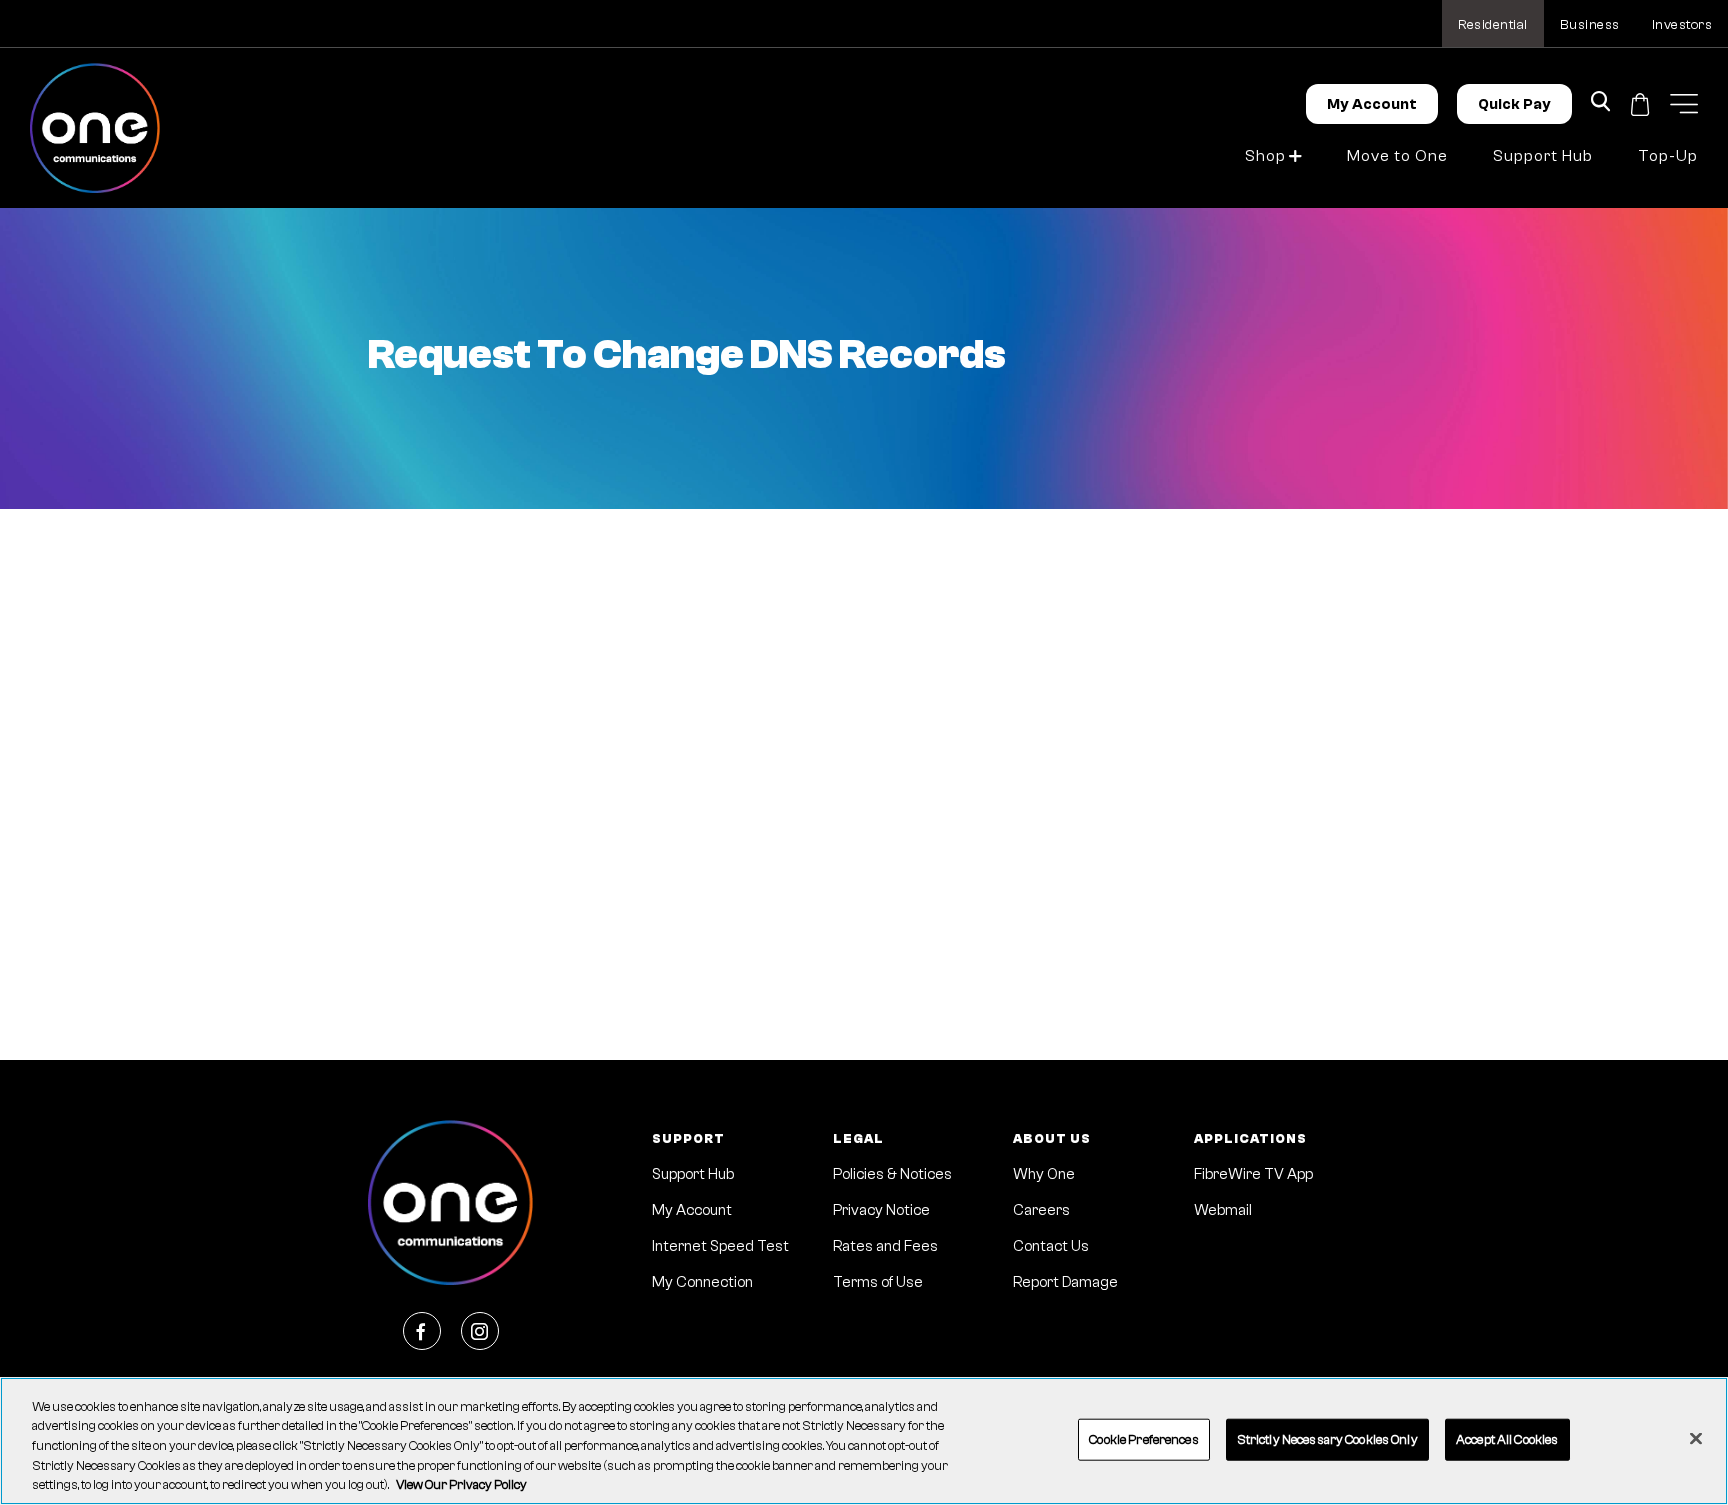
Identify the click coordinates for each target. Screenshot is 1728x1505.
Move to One (1397, 156)
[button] (1684, 103)
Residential (1493, 25)
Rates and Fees (885, 1246)
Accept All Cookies (1507, 1439)
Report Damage (1065, 1282)
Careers (1041, 1210)
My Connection (702, 1282)
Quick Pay (1514, 104)
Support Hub (1543, 156)
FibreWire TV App (1253, 1174)
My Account (1372, 104)
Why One (1044, 1174)
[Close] (1696, 1439)
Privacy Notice (881, 1210)
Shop (1265, 156)
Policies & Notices (892, 1174)
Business (1590, 25)
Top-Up (1668, 156)
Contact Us (1051, 1246)
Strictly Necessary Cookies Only (1327, 1439)
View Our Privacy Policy (461, 1484)
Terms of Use (878, 1282)
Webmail (1223, 1210)
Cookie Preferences (1143, 1439)
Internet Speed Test (720, 1246)
